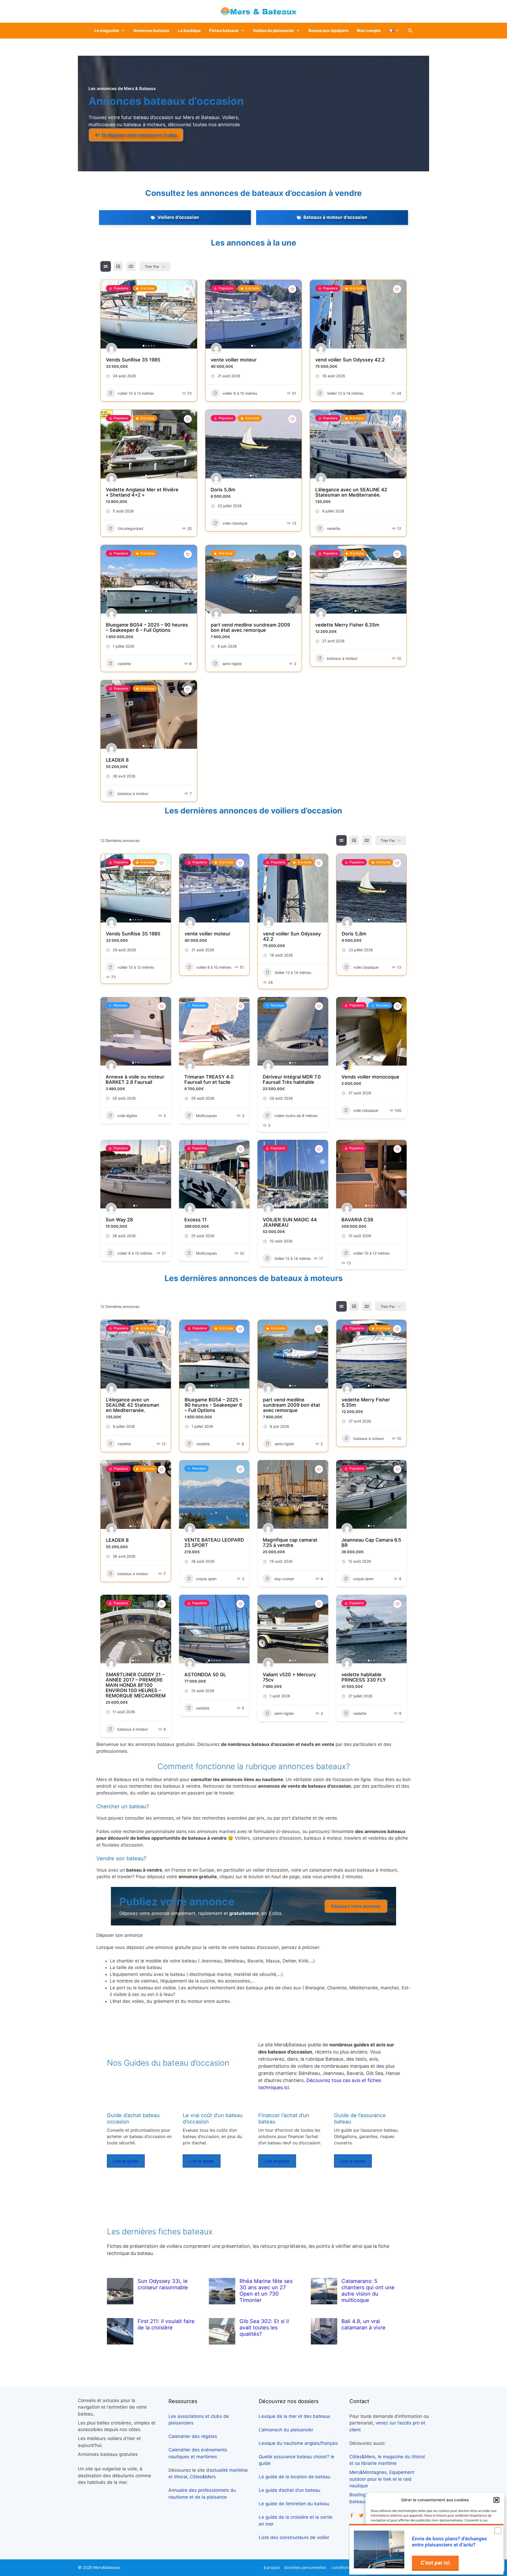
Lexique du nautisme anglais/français (298, 2443)
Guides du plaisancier (274, 30)
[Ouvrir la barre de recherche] (410, 31)
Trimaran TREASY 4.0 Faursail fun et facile (209, 1079)
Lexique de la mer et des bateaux (295, 2416)
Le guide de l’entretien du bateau (294, 2504)
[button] (496, 2500)
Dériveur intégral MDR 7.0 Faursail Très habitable (292, 1079)
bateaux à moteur (342, 658)
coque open (206, 1579)
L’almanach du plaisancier (286, 2430)
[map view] (131, 266)
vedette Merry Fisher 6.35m (347, 625)
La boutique (189, 30)
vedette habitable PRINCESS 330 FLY (364, 1677)
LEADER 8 (117, 760)
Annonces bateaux (151, 30)
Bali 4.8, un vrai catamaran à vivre (363, 2324)
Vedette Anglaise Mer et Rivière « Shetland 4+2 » (142, 492)
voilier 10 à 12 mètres (136, 393)
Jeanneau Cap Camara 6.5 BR (371, 1543)
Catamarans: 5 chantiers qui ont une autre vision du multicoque (368, 2291)
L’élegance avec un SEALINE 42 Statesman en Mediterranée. (351, 492)
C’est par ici (435, 2563)
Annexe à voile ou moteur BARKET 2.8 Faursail (135, 1079)
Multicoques (206, 1116)
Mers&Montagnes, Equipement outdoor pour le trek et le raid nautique (382, 2479)
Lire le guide (126, 2161)
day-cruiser (284, 1579)
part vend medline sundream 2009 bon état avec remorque (250, 627)
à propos (272, 2567)
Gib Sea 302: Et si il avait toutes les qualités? (264, 2328)
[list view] (118, 266)
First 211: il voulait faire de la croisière (166, 2324)
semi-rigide (232, 664)
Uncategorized (130, 528)
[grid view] (106, 266)
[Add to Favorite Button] (188, 289)
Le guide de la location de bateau (295, 2477)
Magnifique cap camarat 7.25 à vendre (290, 1543)
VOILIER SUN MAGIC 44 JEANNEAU (290, 1222)
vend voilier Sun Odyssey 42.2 (350, 360)
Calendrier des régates (193, 2436)
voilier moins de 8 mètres (296, 1116)
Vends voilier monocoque (370, 1077)
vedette (334, 528)
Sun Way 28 (119, 1220)
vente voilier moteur (234, 360)
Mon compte (369, 30)
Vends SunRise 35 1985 (133, 360)
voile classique (235, 523)
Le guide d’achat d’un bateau (290, 2490)
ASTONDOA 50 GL (205, 1675)
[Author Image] (111, 349)
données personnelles (305, 2567)
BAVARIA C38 (357, 1220)
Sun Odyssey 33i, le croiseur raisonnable (163, 2284)
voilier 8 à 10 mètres (240, 393)
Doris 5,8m (223, 490)
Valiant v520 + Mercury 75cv (289, 1677)
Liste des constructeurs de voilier (294, 2537)
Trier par (152, 267)
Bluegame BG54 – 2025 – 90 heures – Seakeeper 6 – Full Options (147, 627)
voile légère (127, 1116)
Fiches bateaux (224, 30)
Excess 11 (196, 1220)
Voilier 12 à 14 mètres (345, 393)
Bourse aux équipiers (328, 30)
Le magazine (107, 30)
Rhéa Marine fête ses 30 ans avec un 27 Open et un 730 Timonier (266, 2291)
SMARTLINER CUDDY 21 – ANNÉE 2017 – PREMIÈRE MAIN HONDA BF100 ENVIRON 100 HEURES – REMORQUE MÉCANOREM (136, 1685)
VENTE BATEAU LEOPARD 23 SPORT (214, 1543)
